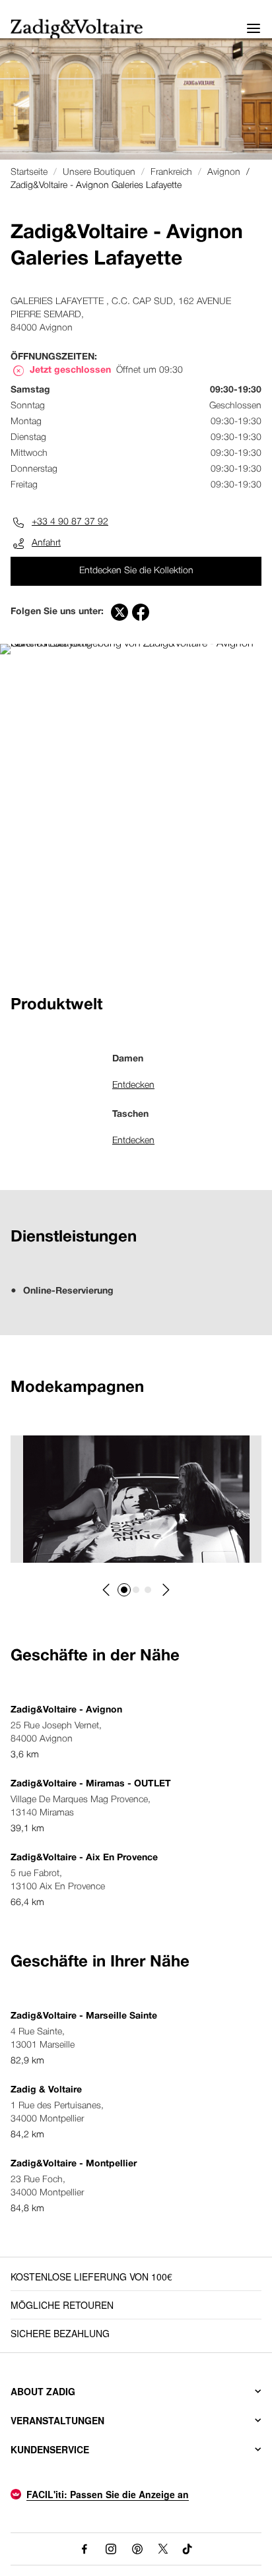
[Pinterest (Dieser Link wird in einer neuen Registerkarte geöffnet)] (137, 2549)
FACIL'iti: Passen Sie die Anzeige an (108, 2494)
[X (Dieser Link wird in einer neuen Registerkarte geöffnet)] (163, 2549)
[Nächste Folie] (165, 1590)
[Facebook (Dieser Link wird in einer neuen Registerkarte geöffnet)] (85, 2549)
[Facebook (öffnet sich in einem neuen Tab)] (141, 612)
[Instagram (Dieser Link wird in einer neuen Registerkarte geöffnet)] (111, 2549)
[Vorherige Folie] (107, 1590)
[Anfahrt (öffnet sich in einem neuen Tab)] (136, 644)
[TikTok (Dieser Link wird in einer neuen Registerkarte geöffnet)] (188, 2549)
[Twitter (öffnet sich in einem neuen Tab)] (119, 612)
